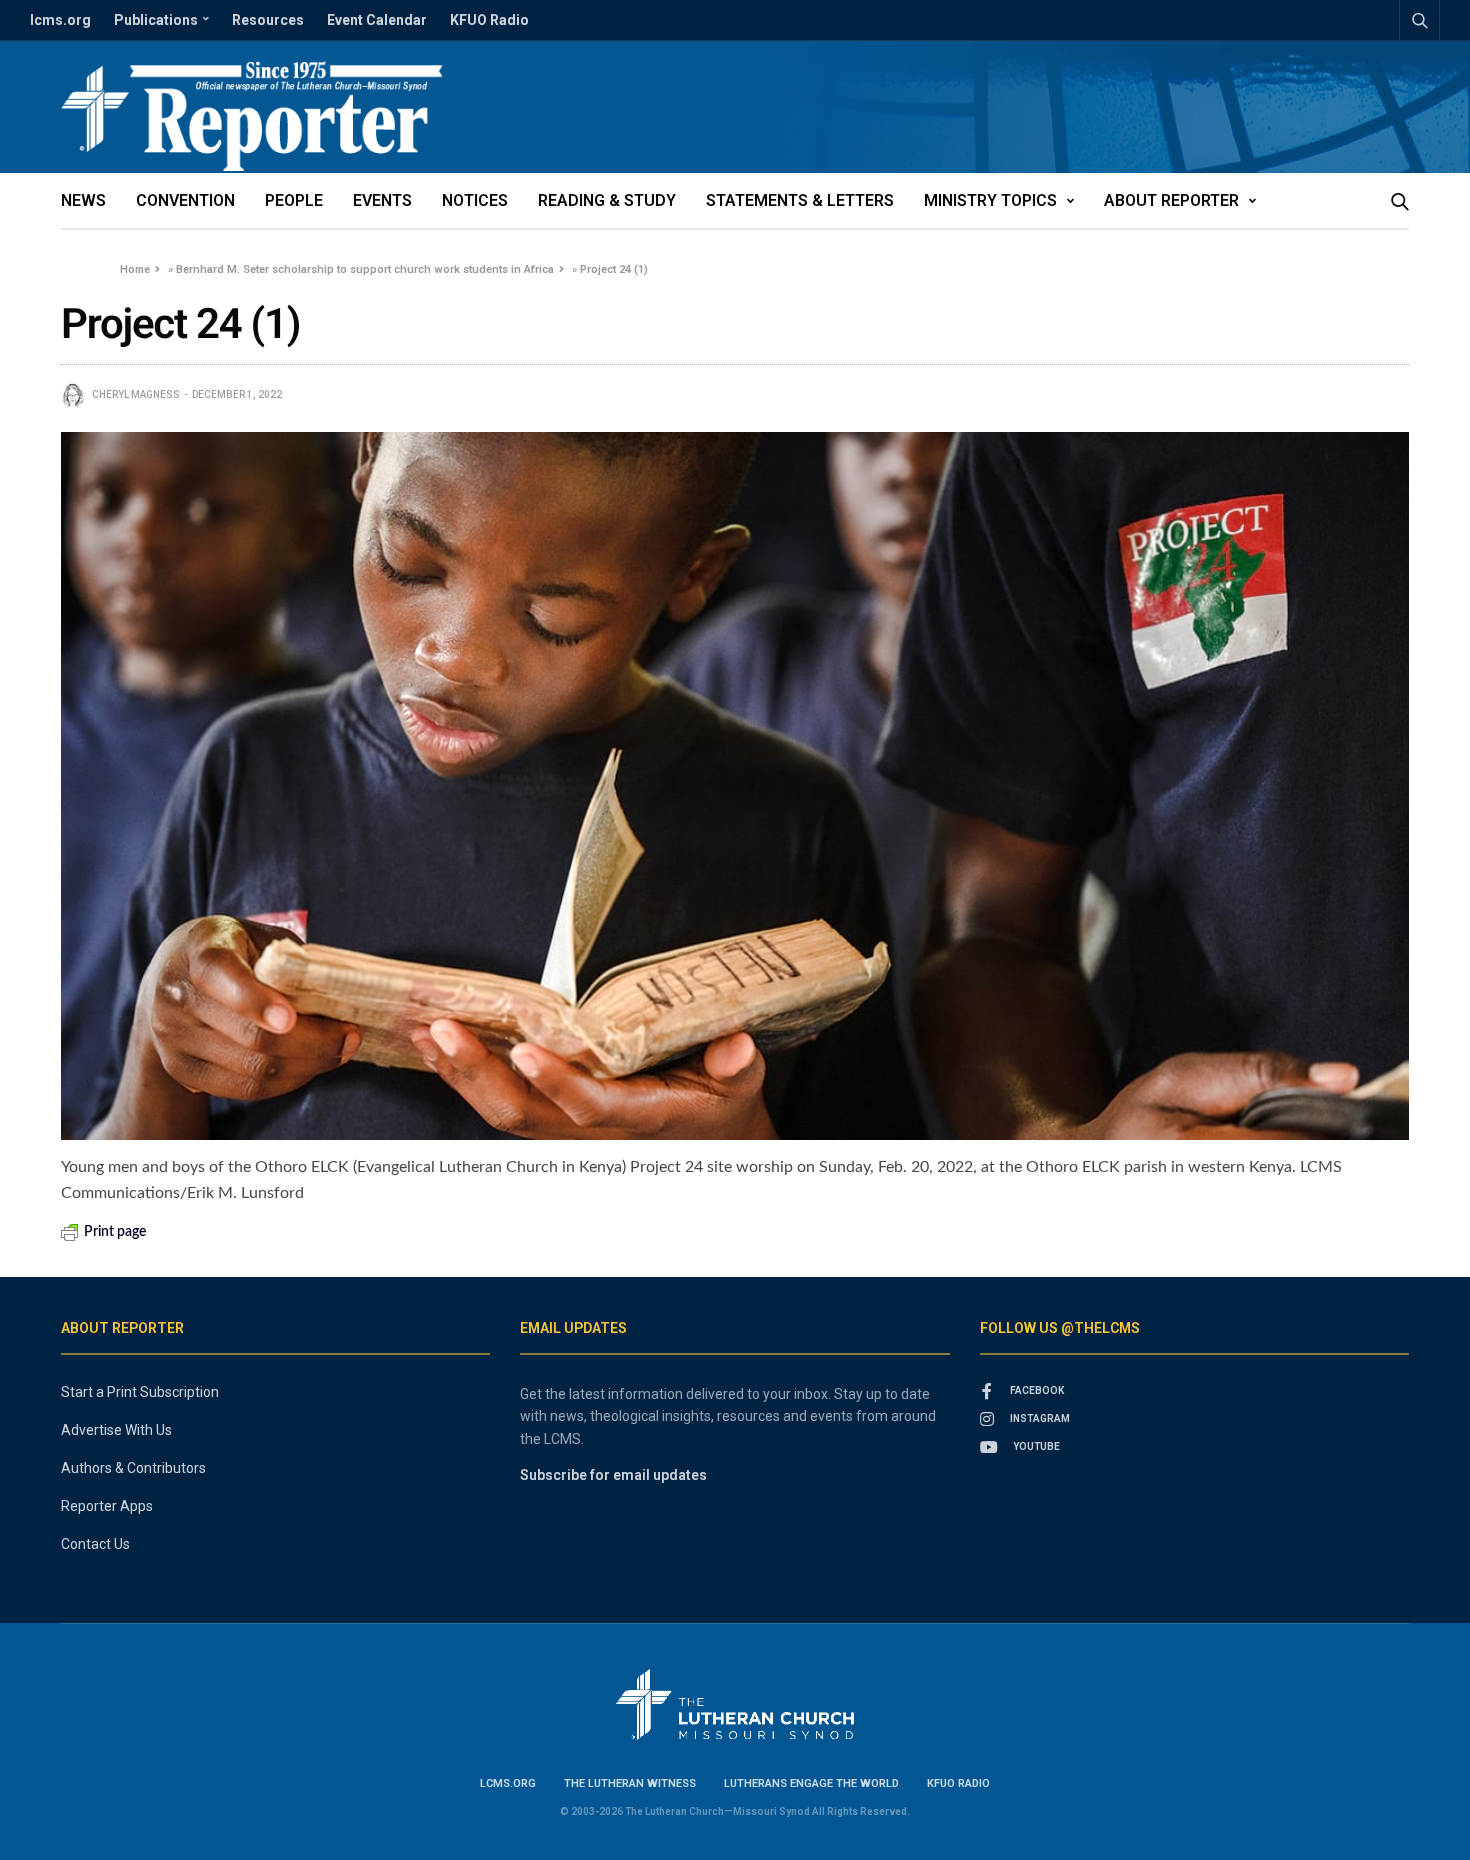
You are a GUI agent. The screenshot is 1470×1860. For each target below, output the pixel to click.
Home (135, 269)
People (294, 200)
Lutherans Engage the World (811, 1783)
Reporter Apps (107, 1506)
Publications (156, 20)
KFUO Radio (489, 20)
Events (382, 200)
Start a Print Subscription (140, 1392)
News (83, 200)
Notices (475, 200)
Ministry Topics (990, 200)
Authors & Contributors (133, 1468)
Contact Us (95, 1544)
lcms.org (60, 20)
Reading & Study (607, 200)
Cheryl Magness (136, 394)
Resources (268, 20)
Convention (185, 200)
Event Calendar (377, 20)
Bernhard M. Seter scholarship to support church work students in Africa (365, 269)
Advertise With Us (116, 1430)
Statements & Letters (800, 200)
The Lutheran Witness (630, 1783)
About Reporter (1171, 200)
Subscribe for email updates (613, 1475)
